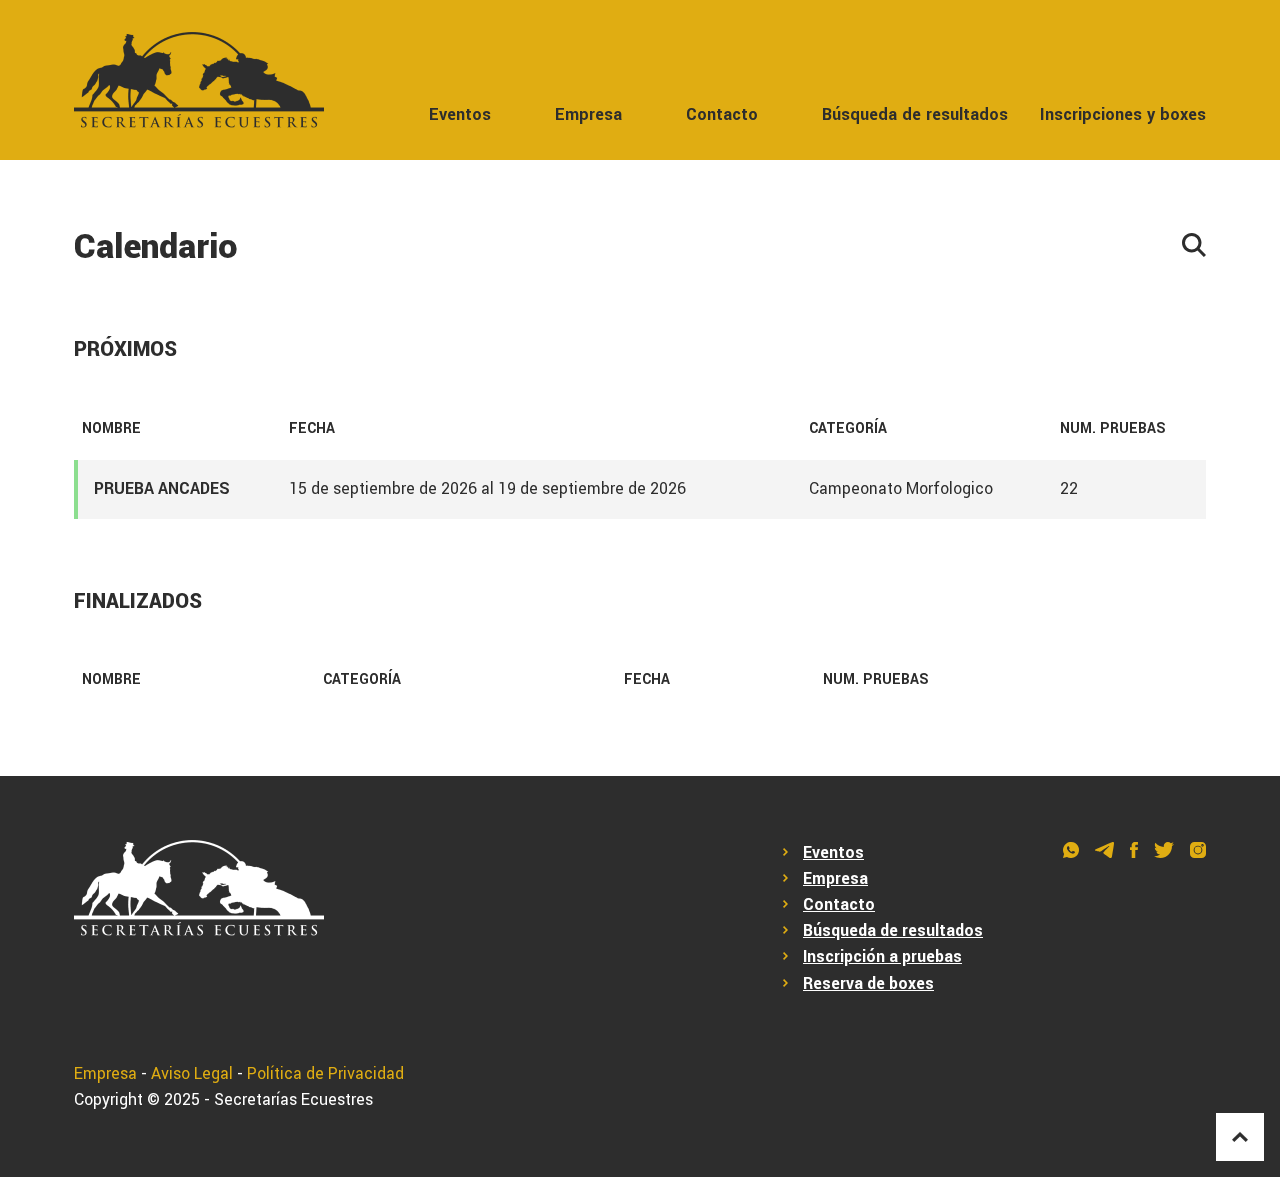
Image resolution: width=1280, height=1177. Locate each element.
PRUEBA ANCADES (162, 489)
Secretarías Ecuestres (293, 1100)
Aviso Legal (192, 1074)
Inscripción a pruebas (882, 957)
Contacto (722, 114)
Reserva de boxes (868, 984)
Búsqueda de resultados (915, 114)
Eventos (460, 114)
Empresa (588, 114)
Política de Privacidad (325, 1074)
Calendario (156, 247)
